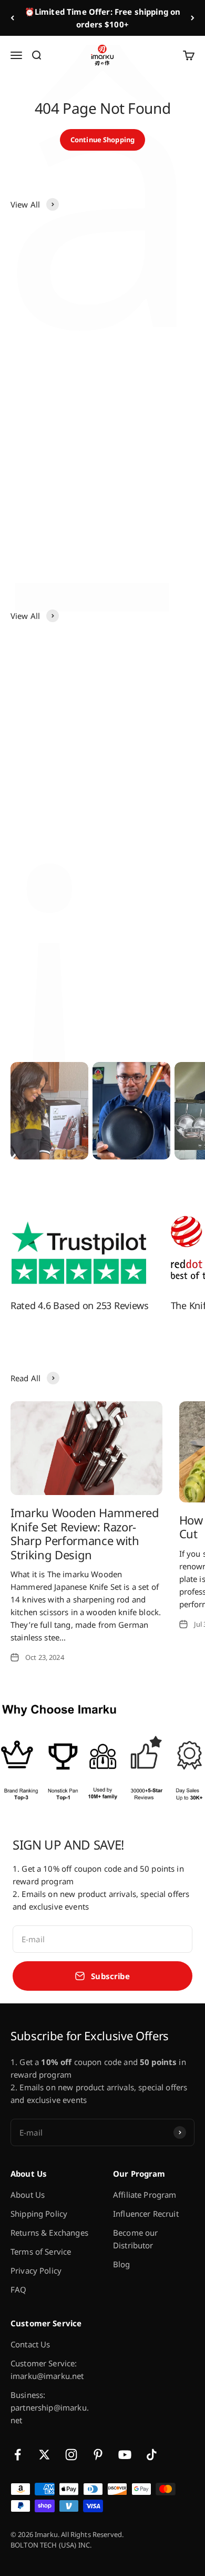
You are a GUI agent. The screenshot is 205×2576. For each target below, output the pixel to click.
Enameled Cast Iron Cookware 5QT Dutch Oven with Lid (147, 512)
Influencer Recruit (146, 2214)
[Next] (193, 18)
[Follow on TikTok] (152, 2455)
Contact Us (30, 2344)
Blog (122, 2264)
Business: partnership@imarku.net (50, 2407)
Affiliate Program (145, 2195)
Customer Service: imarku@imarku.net (47, 2369)
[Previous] (12, 18)
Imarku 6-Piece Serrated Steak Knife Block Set (146, 344)
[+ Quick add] (87, 304)
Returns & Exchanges (49, 2233)
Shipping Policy (39, 2214)
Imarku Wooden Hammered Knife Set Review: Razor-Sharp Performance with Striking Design (85, 1533)
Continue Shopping (102, 140)
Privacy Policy (36, 2270)
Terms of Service (41, 2251)
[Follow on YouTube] (125, 2455)
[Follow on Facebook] (18, 2455)
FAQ (18, 2289)
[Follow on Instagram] (71, 2455)
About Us (28, 2195)
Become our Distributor (136, 2239)
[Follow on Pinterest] (98, 2455)
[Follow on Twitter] (44, 2455)
